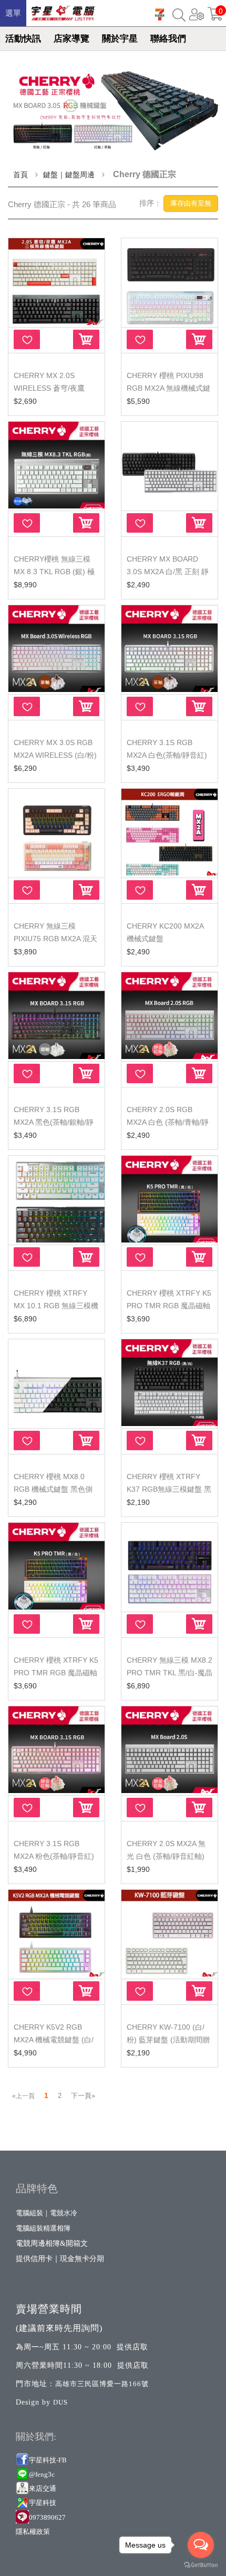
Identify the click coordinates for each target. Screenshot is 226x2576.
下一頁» (83, 2096)
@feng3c (42, 2474)
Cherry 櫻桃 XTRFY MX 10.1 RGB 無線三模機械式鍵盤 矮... (56, 1306)
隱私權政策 (33, 2532)
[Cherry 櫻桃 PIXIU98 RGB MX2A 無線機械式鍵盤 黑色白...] (169, 282)
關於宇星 (120, 39)
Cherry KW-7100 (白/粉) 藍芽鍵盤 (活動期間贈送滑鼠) (168, 2040)
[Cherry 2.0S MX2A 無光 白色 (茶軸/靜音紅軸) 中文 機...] (169, 1750)
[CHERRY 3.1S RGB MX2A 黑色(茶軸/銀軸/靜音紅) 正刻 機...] (56, 1016)
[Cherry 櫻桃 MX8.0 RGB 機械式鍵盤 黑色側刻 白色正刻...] (56, 1383)
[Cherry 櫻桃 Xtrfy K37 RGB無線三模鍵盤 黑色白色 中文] (169, 1383)
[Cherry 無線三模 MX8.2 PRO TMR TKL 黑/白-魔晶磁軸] (169, 1566)
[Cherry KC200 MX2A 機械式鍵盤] (169, 832)
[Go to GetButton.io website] (201, 2565)
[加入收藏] (27, 339)
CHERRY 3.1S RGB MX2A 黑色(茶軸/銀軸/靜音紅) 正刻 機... (54, 1122)
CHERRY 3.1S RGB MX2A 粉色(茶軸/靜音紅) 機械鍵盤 (54, 1856)
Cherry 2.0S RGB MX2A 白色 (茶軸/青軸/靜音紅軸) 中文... (168, 1122)
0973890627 (47, 2517)
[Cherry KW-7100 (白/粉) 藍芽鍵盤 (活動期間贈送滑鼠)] (169, 1933)
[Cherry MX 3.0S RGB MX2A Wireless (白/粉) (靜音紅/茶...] (56, 649)
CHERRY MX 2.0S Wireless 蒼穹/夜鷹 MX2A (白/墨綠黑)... (49, 388)
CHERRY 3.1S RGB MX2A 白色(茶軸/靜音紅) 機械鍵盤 (167, 755)
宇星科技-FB (48, 2460)
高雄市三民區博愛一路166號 (102, 2384)
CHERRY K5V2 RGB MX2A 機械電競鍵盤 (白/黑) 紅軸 (54, 2040)
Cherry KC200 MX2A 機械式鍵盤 (165, 932)
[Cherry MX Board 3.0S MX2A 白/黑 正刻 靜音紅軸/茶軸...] (169, 465)
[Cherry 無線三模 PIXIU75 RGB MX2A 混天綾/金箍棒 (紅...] (56, 832)
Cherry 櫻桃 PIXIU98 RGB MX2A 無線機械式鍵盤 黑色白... (168, 388)
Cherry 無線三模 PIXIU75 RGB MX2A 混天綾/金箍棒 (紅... (55, 939)
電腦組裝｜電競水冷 (47, 2213)
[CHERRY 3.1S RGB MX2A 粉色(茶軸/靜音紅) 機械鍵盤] (56, 1750)
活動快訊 (23, 39)
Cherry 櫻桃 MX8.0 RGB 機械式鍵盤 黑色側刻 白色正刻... (53, 1489)
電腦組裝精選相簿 (43, 2228)
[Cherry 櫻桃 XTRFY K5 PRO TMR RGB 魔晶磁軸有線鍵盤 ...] (169, 1199)
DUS (60, 2402)
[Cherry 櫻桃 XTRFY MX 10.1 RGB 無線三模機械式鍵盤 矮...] (56, 1199)
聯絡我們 (168, 39)
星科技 (46, 2503)
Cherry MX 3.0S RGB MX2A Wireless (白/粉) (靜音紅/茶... (55, 755)
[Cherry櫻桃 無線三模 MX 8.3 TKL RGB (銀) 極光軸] (56, 465)
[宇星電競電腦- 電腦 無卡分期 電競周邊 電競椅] (63, 10)
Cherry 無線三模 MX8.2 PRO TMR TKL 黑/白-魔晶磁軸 (169, 1673)
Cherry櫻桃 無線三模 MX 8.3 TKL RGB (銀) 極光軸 (54, 572)
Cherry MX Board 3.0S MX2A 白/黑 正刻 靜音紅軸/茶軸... (168, 572)
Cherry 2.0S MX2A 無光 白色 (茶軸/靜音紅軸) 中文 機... (166, 1856)
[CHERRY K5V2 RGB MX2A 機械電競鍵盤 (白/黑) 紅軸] (56, 1933)
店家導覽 (71, 39)
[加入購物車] (86, 339)
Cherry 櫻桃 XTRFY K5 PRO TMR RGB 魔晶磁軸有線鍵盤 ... (169, 1306)
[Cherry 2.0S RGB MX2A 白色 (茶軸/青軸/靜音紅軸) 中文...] (169, 1016)
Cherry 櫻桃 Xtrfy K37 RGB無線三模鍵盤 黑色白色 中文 (169, 1489)
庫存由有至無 (191, 203)
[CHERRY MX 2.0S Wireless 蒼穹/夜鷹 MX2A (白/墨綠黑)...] (56, 282)
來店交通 (43, 2488)
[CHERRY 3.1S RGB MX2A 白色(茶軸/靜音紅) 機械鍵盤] (169, 649)
